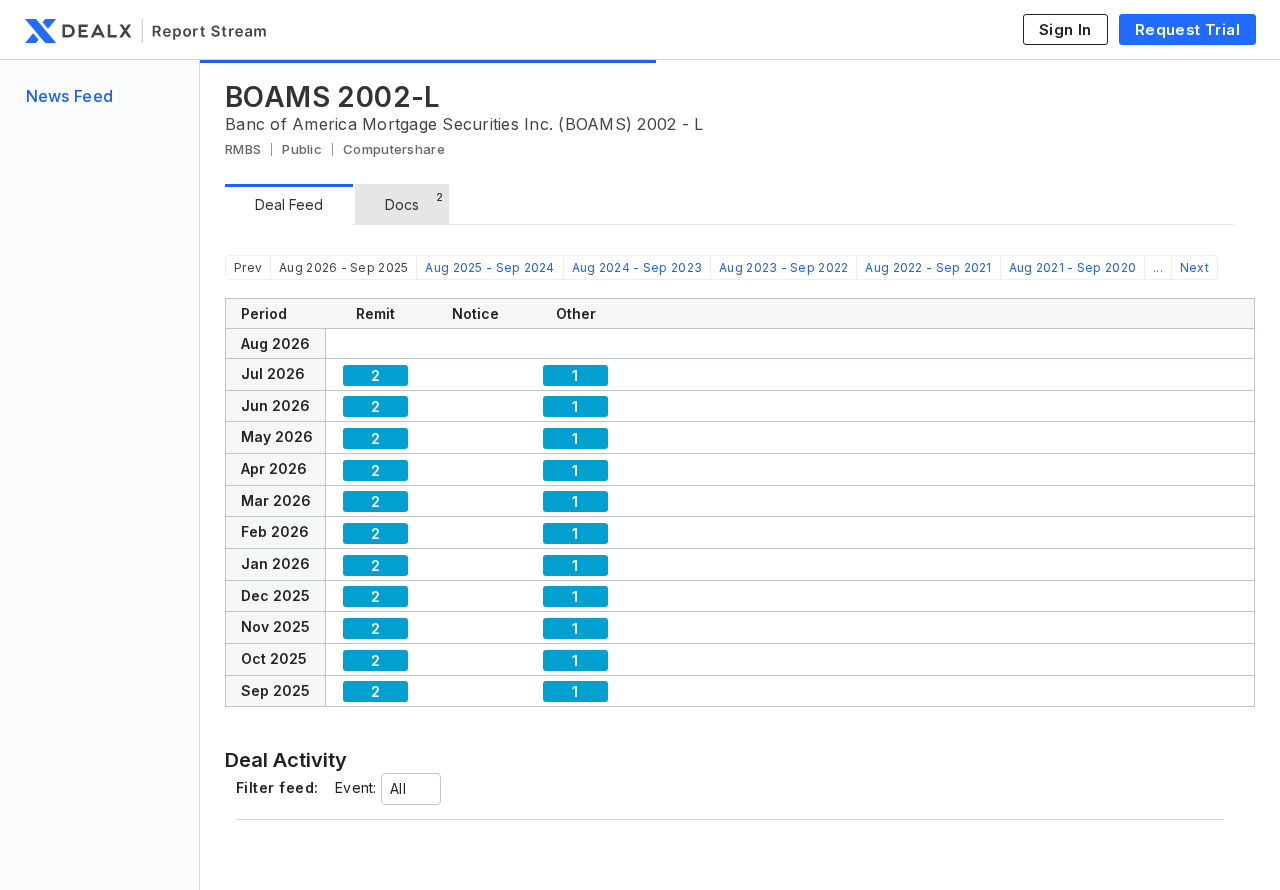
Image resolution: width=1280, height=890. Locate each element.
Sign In (1065, 29)
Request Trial (1187, 29)
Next (1194, 267)
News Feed (70, 96)
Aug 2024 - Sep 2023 (637, 267)
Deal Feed (289, 204)
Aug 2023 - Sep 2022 (783, 267)
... (1158, 267)
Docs (414, 201)
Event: (356, 787)
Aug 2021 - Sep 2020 (1072, 267)
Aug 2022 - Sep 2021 (928, 267)
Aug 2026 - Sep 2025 (343, 267)
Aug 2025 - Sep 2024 (489, 267)
